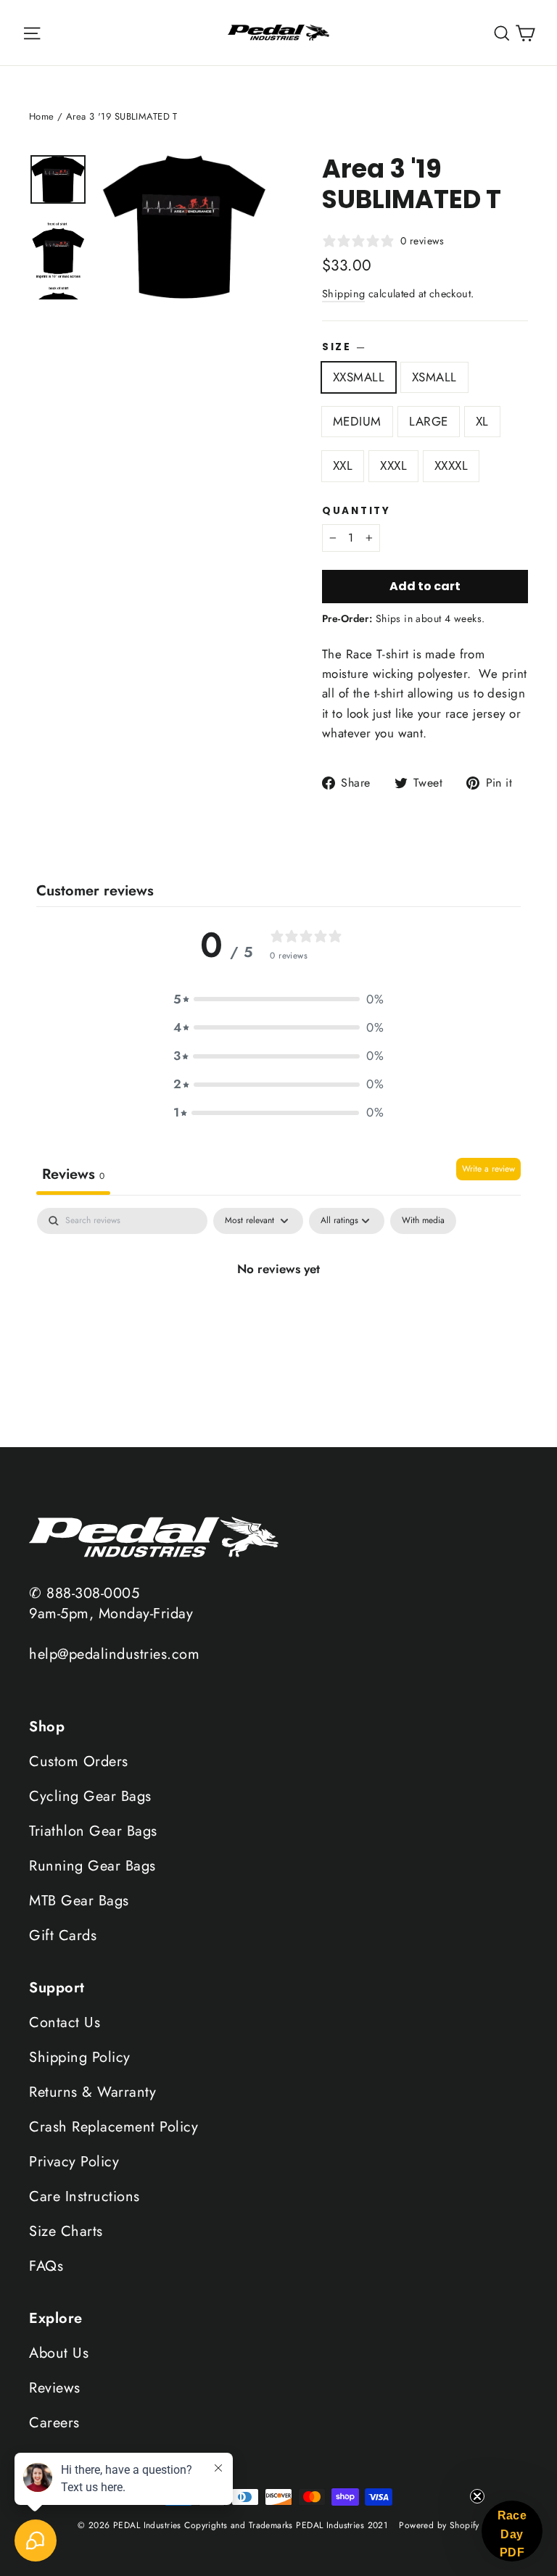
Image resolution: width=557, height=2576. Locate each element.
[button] (278, 999)
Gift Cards (63, 1935)
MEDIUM (357, 421)
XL (482, 421)
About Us (59, 2353)
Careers (54, 2423)
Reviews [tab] (73, 1174)
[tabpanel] (278, 1323)
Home (42, 116)
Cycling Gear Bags (90, 1796)
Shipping (343, 294)
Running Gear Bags (92, 1866)
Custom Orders (79, 1761)
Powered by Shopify (439, 2525)
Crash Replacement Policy (114, 2127)
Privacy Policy (74, 2162)
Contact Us (65, 2022)
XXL (343, 465)
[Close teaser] (477, 2496)
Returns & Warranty (92, 2092)
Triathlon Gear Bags (93, 1831)
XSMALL (434, 377)
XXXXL (451, 465)
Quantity (356, 511)
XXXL (393, 465)
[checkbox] (423, 1221)
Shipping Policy (80, 2057)
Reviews (55, 2388)
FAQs (46, 2266)
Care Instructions (84, 2196)
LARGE (429, 421)
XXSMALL (359, 377)
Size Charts (66, 2231)
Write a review (488, 1169)
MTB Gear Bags (79, 1901)
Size (343, 347)
